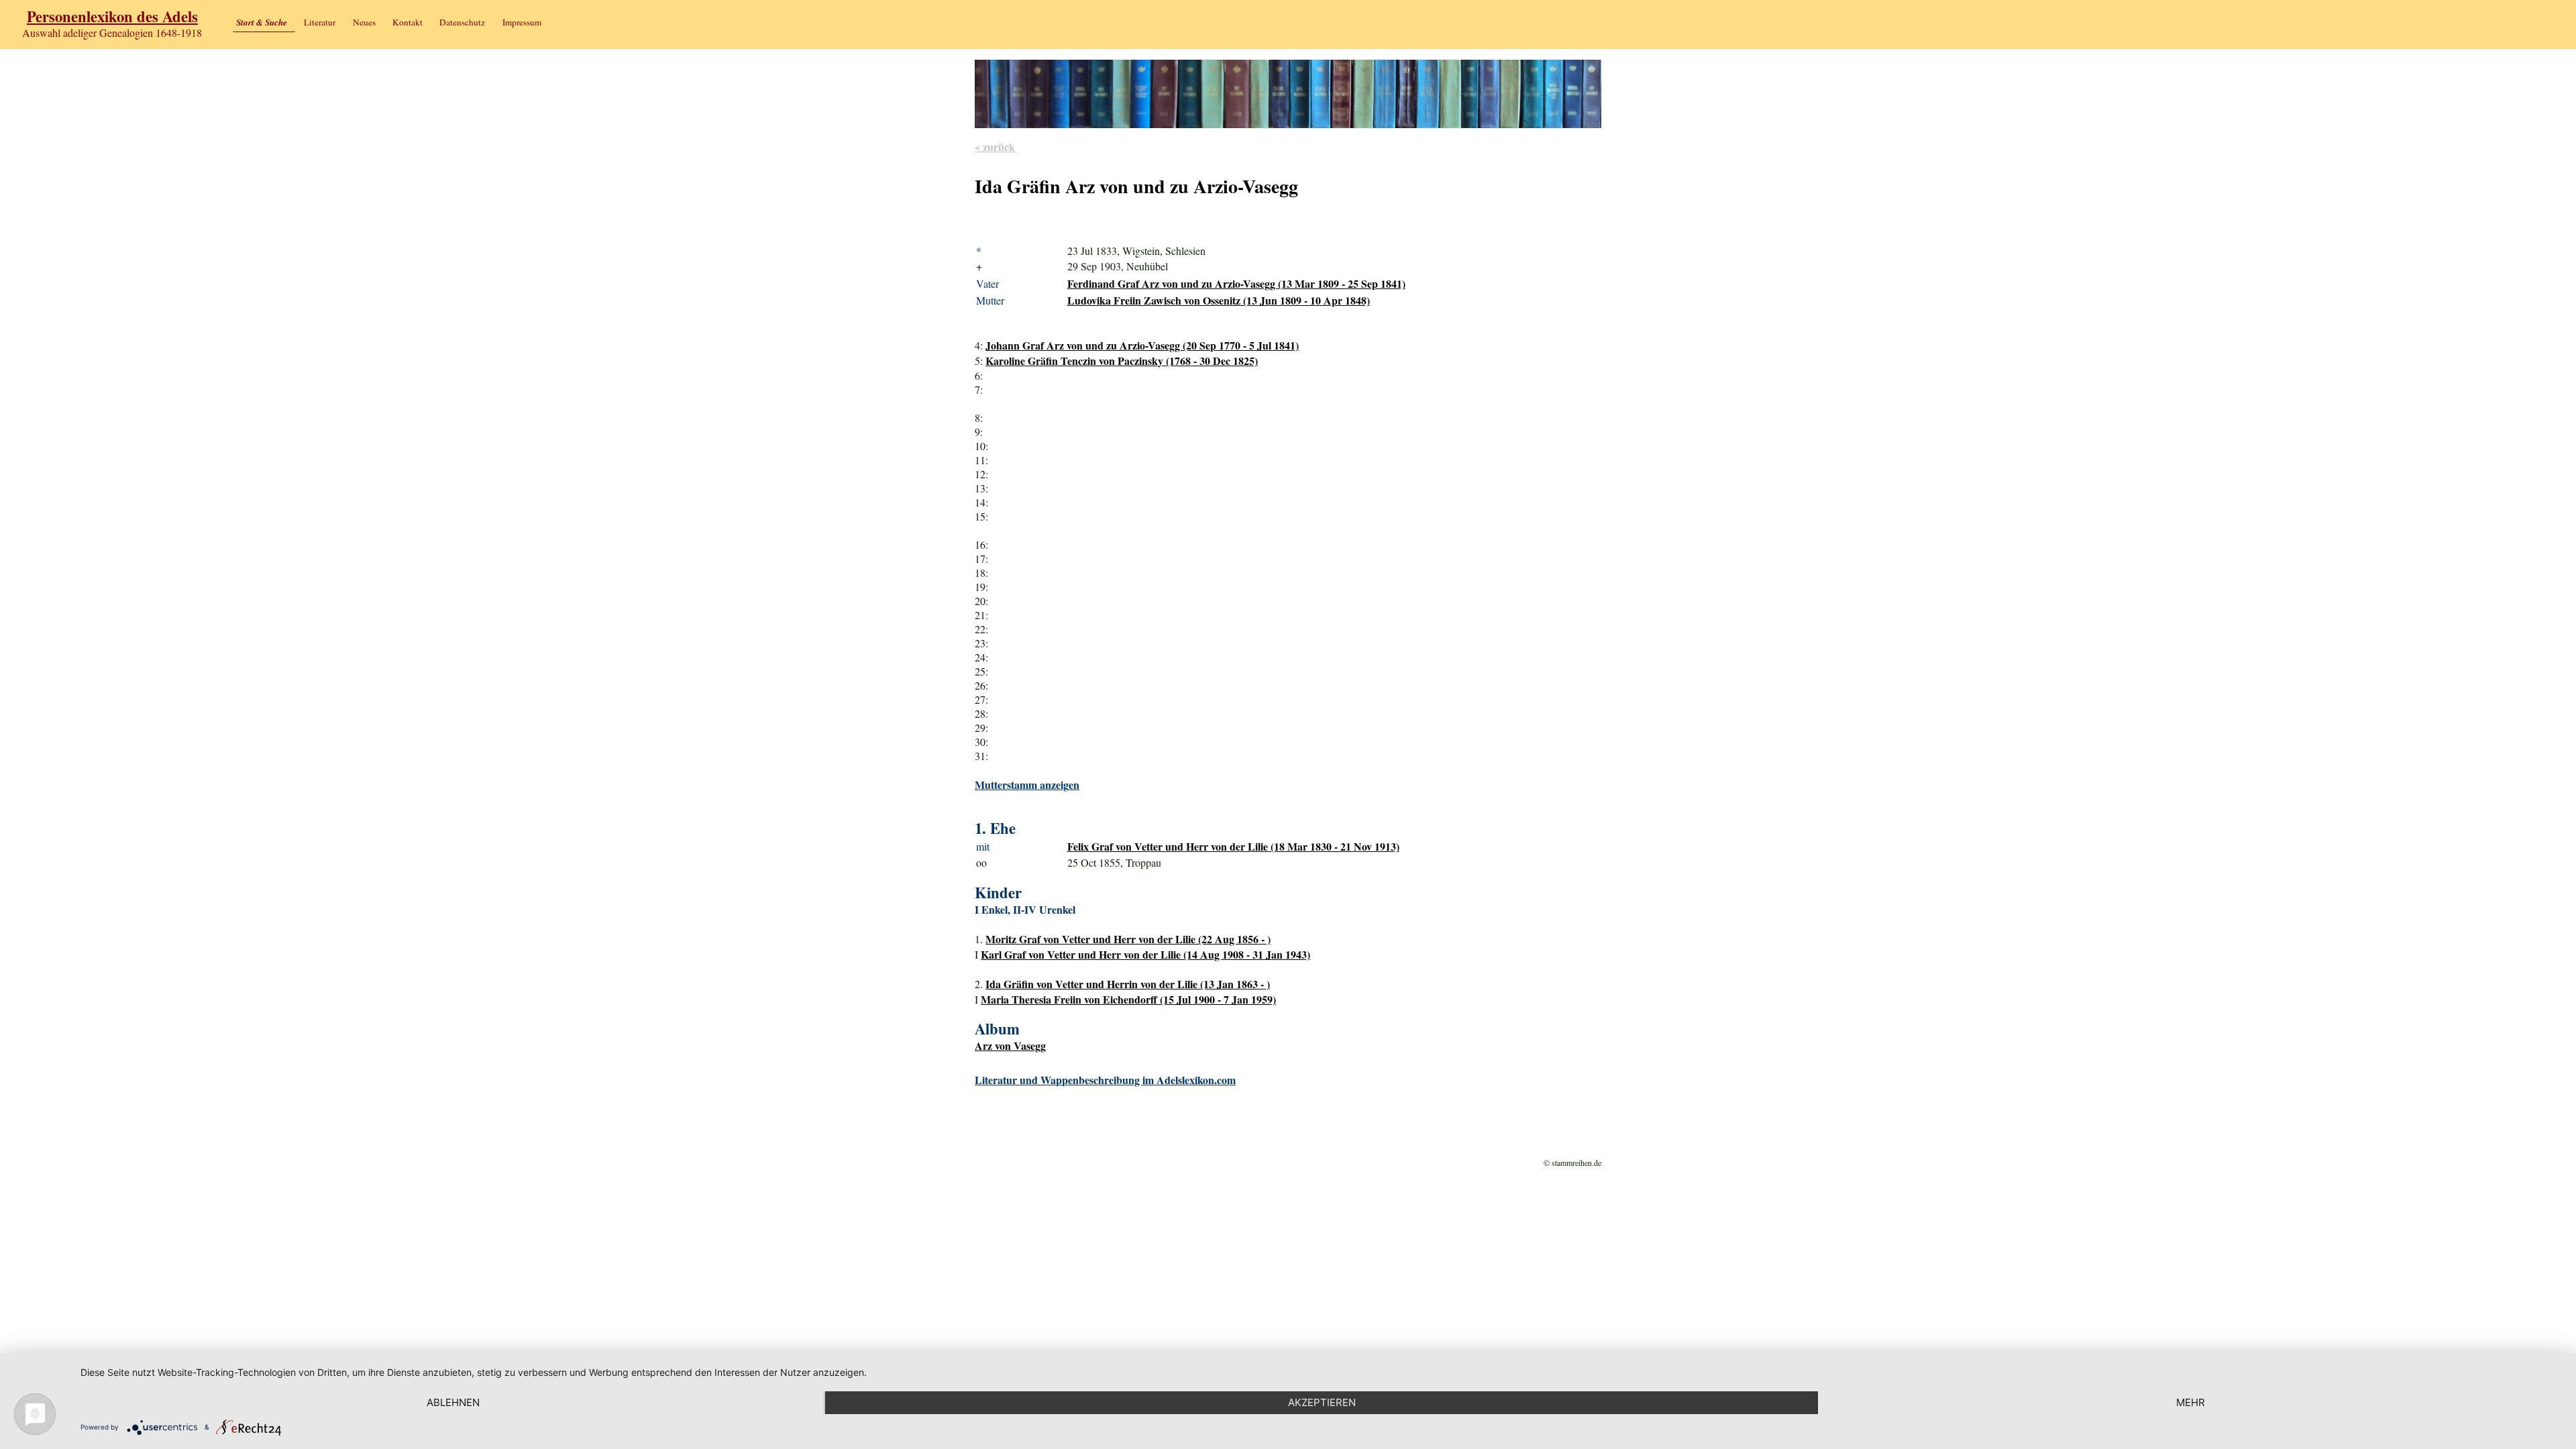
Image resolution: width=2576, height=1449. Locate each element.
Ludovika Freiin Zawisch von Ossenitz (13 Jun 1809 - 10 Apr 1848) (1219, 300)
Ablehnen (453, 1402)
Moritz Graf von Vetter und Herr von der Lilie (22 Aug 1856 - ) (1128, 939)
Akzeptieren (1322, 1402)
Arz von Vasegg (1010, 1045)
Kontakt (408, 22)
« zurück (995, 147)
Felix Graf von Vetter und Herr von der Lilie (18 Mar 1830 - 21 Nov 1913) (1233, 846)
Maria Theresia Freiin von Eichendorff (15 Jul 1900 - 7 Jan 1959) (1128, 999)
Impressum (522, 22)
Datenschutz (462, 22)
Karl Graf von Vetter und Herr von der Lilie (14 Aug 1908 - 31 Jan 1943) (1145, 954)
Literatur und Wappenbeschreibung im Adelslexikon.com (1105, 1080)
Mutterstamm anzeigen (1027, 785)
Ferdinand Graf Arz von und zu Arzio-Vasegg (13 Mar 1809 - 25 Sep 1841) (1236, 283)
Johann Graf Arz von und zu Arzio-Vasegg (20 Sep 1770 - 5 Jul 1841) (1142, 345)
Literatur (320, 22)
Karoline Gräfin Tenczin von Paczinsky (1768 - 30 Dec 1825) (1122, 361)
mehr (2191, 1402)
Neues (364, 22)
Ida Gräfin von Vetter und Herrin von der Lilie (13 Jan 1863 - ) (1128, 984)
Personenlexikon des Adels (112, 16)
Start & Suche (262, 22)
